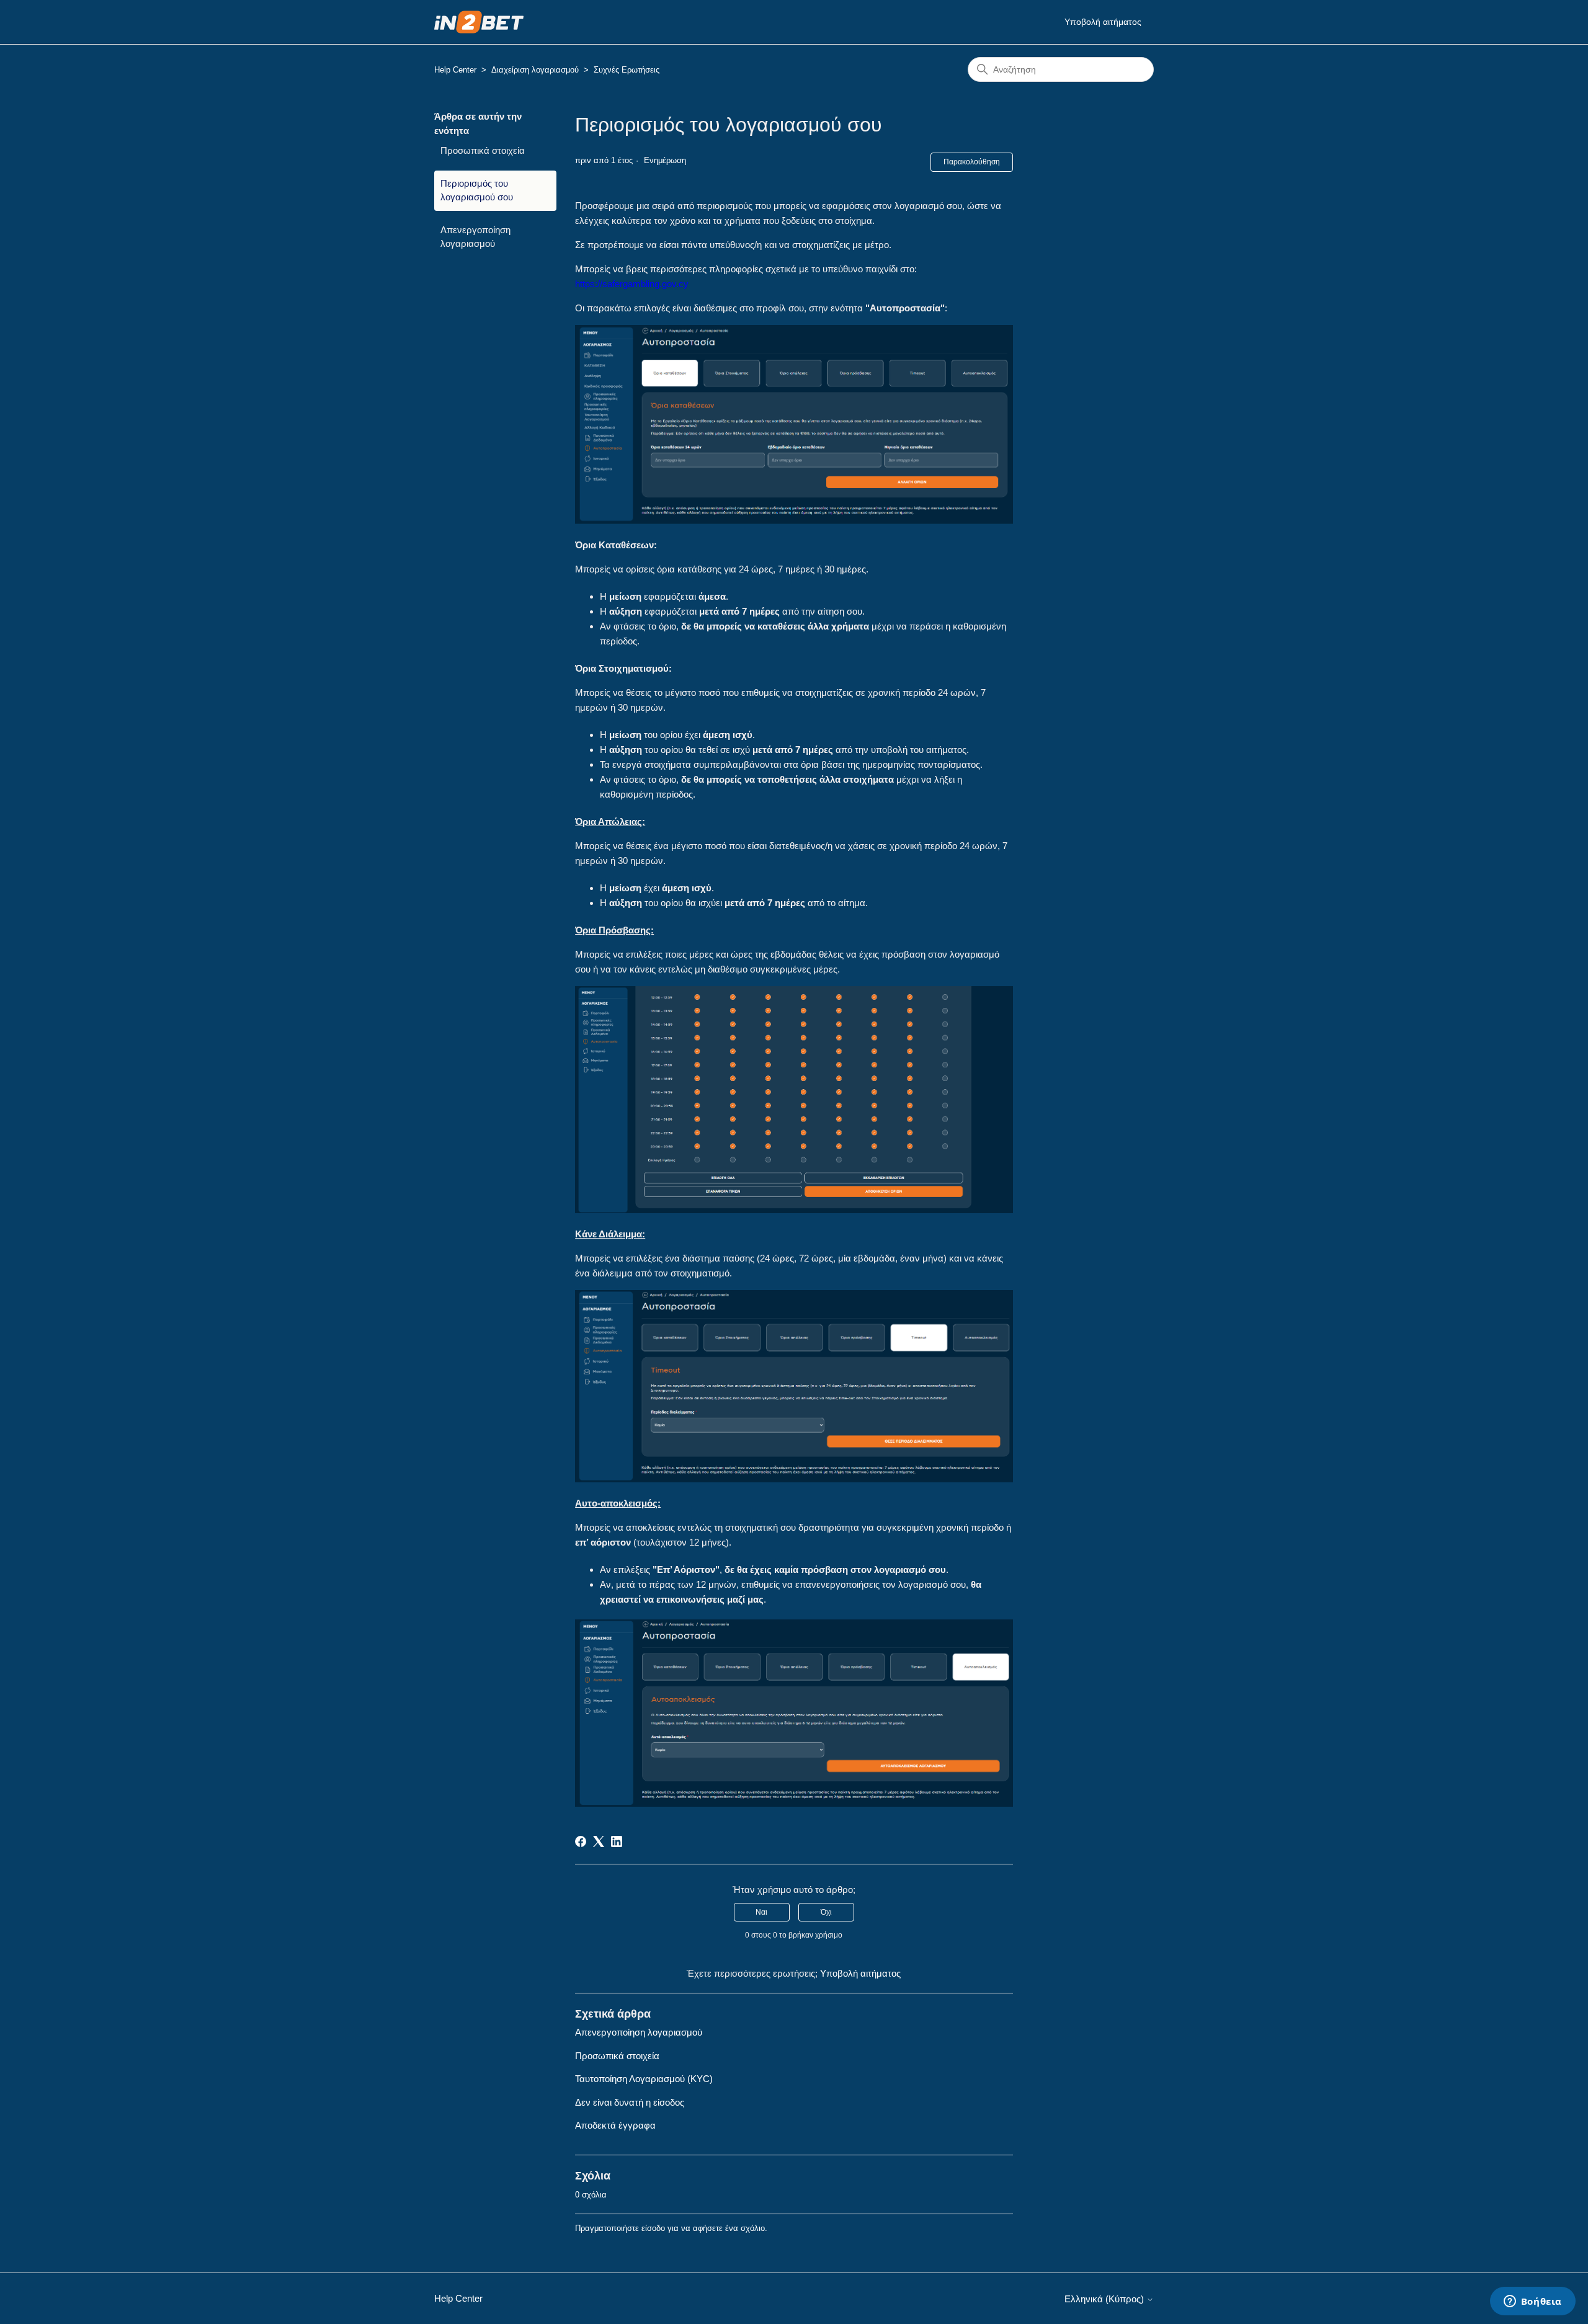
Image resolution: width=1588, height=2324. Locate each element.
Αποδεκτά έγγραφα (615, 2125)
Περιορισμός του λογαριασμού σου (477, 190)
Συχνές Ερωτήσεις (627, 70)
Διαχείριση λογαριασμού (535, 70)
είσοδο (653, 2228)
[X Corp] (599, 1841)
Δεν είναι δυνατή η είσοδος (630, 2102)
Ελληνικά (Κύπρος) (1105, 2299)
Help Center (455, 70)
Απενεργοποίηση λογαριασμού (475, 237)
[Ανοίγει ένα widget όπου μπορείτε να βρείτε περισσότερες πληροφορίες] (1532, 2302)
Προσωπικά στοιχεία (483, 150)
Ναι (761, 1912)
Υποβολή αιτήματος (1103, 22)
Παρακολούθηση (972, 162)
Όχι (826, 1912)
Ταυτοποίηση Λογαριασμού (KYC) (644, 2079)
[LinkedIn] (617, 1841)
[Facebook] (581, 1841)
